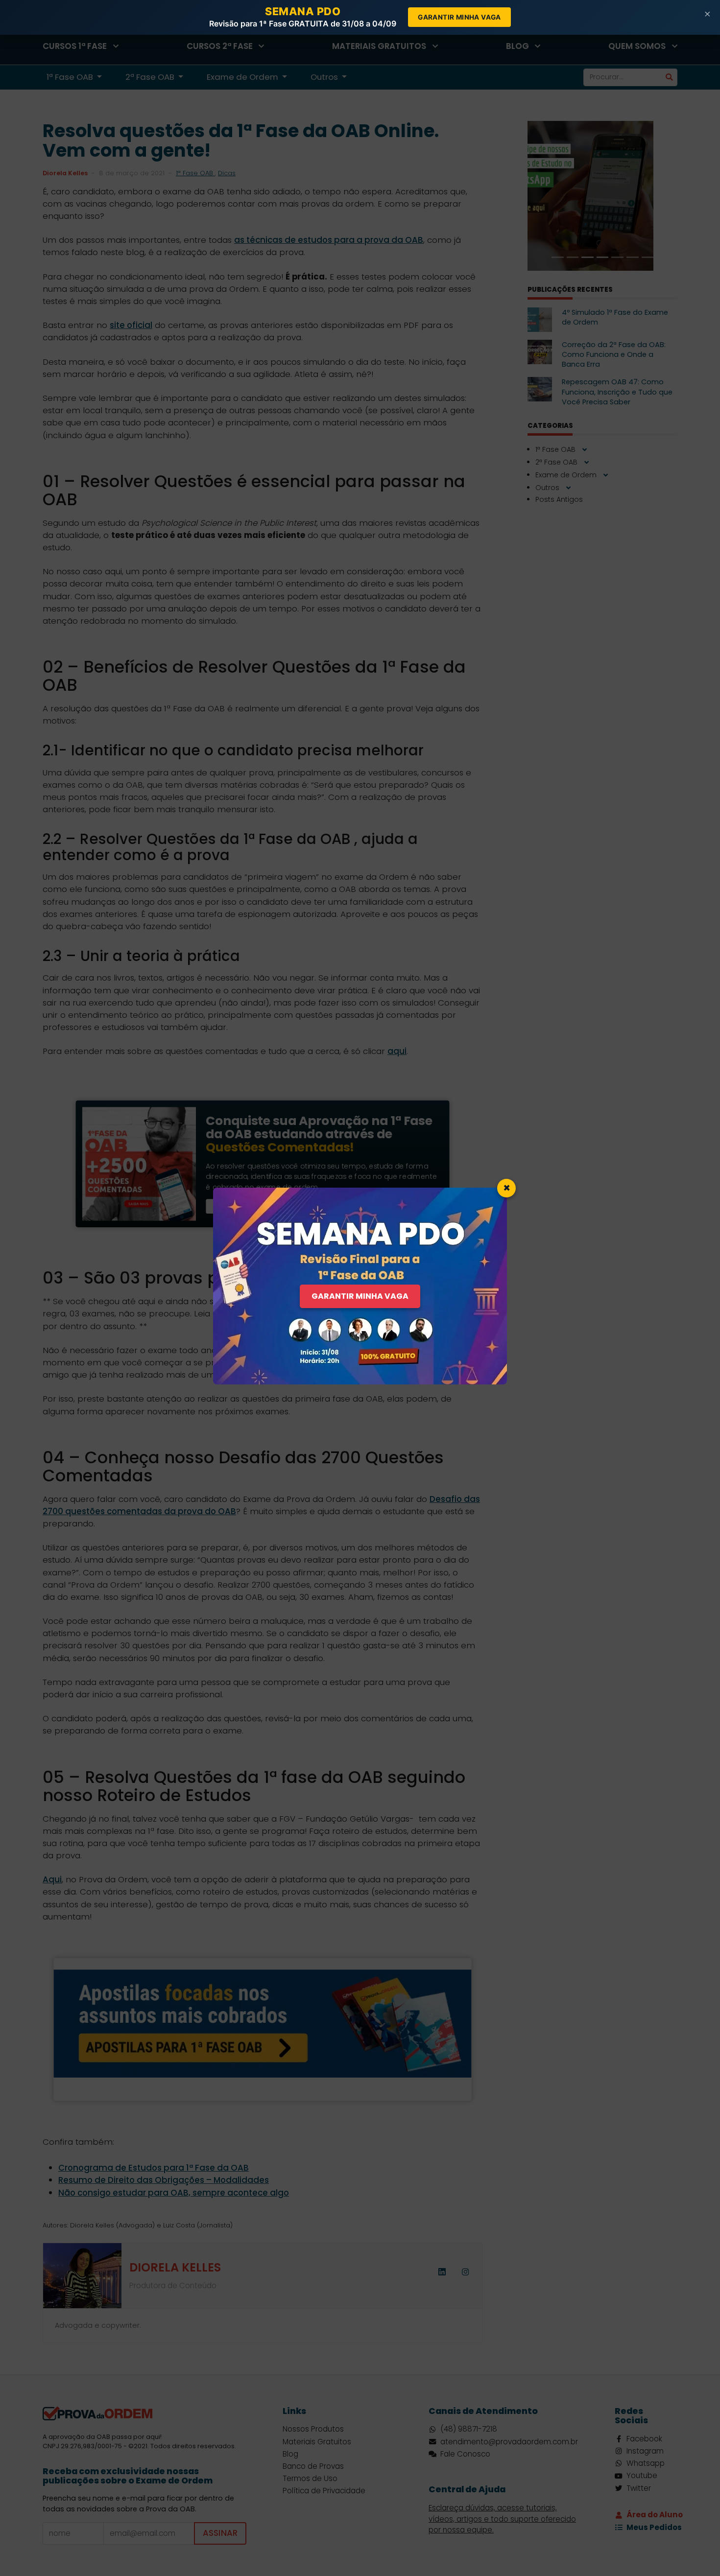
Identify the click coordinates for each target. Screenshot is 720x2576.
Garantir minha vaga (459, 17)
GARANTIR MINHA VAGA (360, 1296)
